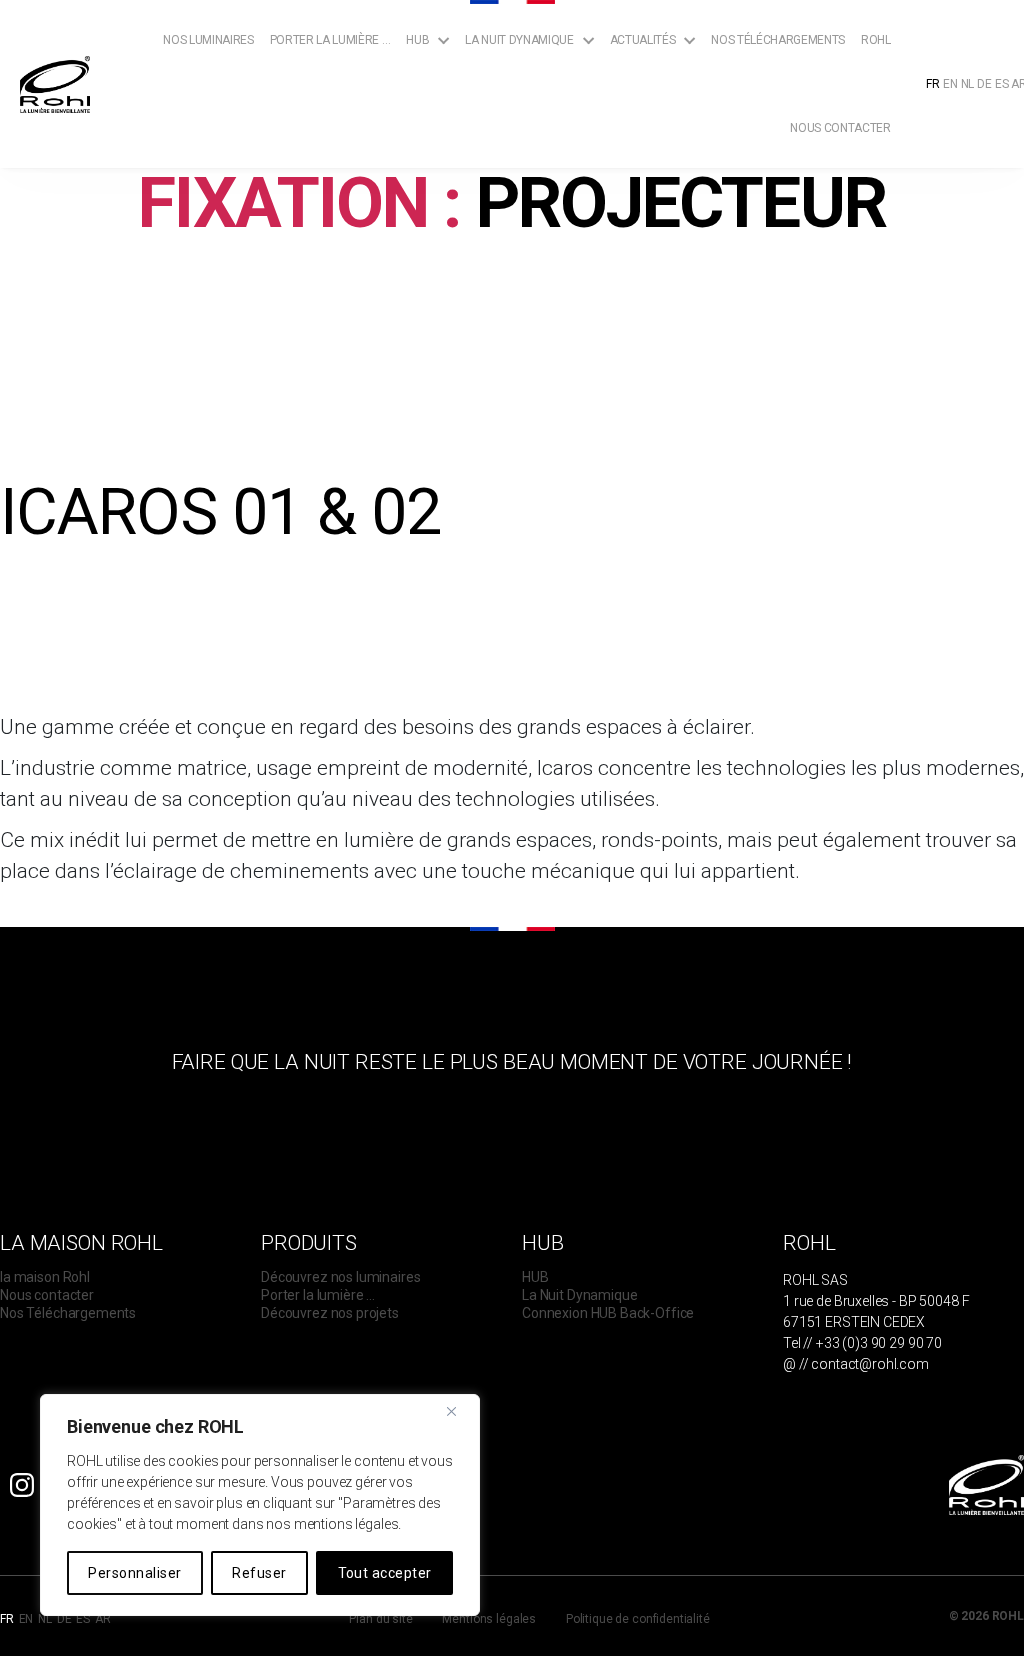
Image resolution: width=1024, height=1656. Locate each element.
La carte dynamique (535, 118)
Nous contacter (840, 128)
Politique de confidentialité (638, 1619)
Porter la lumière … (330, 40)
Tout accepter (385, 1573)
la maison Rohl (45, 1277)
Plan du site (380, 1619)
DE (984, 84)
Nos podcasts (662, 137)
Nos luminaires (208, 40)
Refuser (259, 1573)
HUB (535, 1277)
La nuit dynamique (519, 40)
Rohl (876, 40)
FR (933, 84)
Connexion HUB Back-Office (608, 1313)
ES (1002, 84)
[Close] (459, 1411)
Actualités (643, 40)
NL (968, 84)
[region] (260, 1505)
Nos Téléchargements (778, 40)
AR (103, 1619)
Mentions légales (489, 1619)
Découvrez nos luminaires (340, 1277)
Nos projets (657, 118)
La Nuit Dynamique (579, 1295)
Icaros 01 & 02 (220, 512)
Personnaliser (134, 1573)
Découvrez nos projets (330, 1313)
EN (950, 84)
